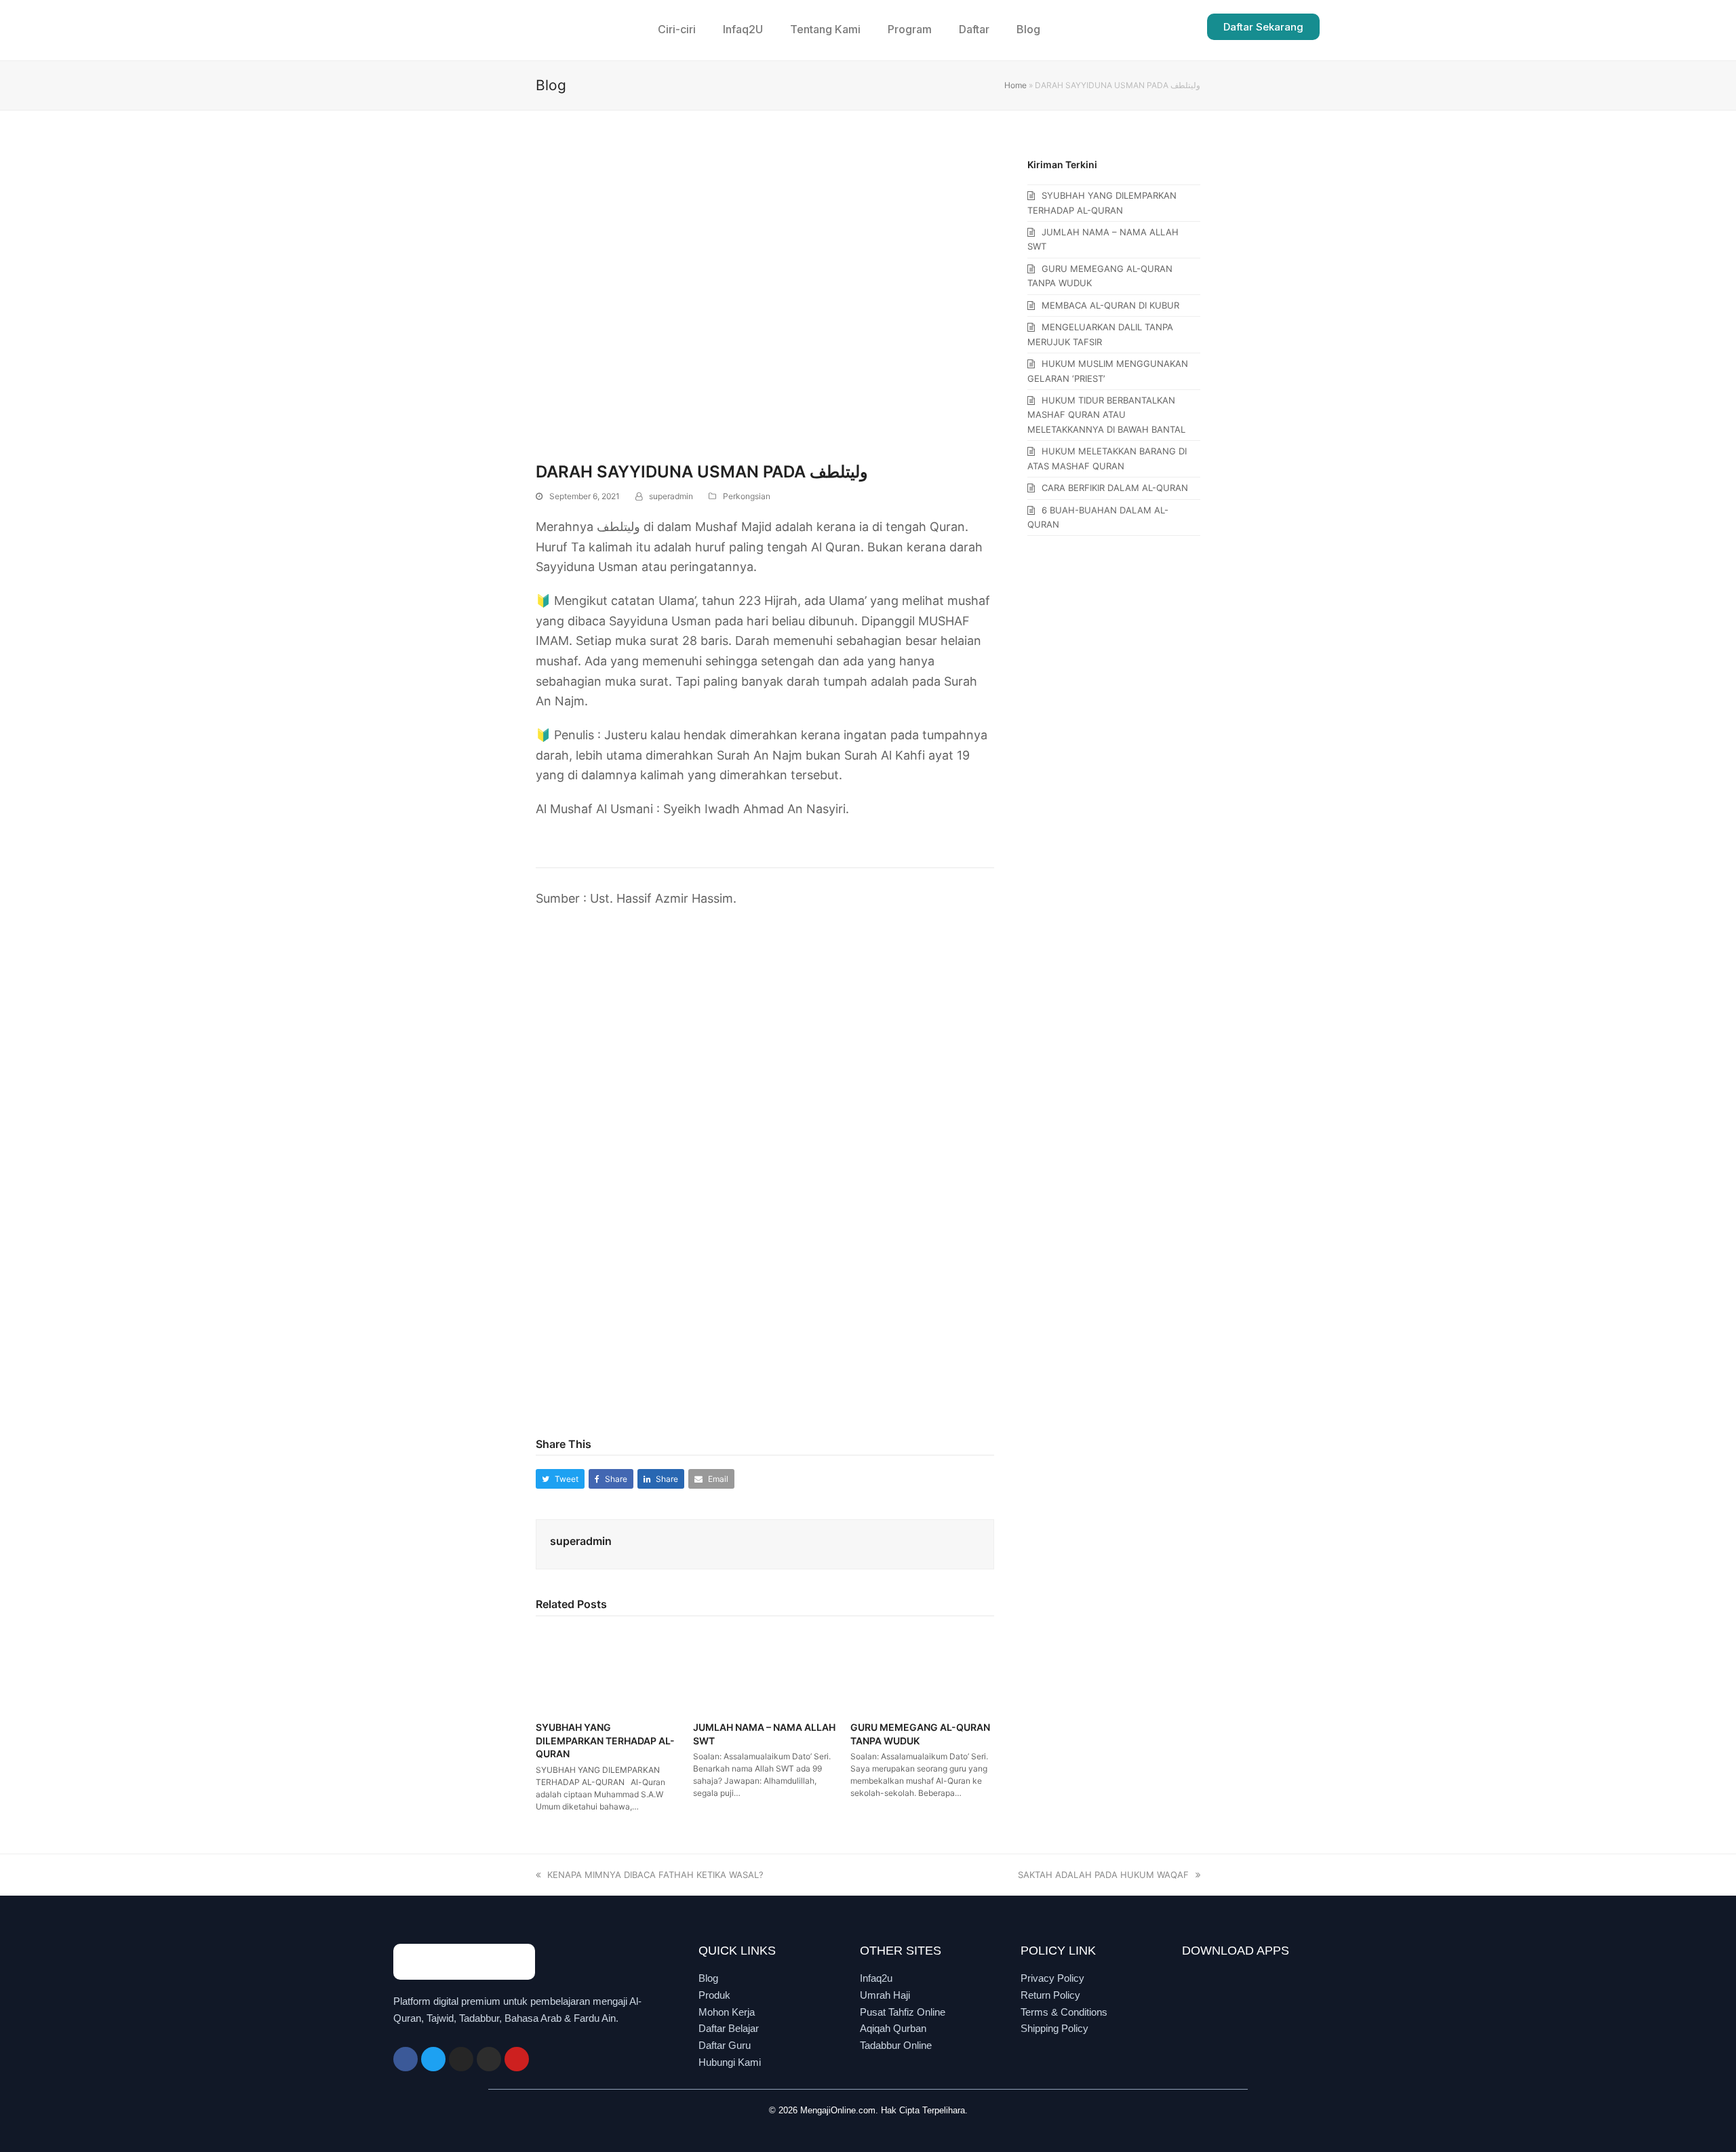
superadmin (671, 496)
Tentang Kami (825, 29)
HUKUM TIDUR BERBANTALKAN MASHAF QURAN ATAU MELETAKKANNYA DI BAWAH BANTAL (1106, 415)
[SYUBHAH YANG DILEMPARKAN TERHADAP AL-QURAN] (608, 1669)
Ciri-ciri (677, 29)
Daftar (974, 29)
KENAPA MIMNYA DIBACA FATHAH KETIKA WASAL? (655, 1875)
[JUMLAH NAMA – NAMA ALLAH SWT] (765, 1669)
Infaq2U (743, 29)
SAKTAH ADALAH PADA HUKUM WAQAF (1103, 1875)
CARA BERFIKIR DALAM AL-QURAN (1115, 488)
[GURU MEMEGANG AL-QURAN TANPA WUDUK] (922, 1669)
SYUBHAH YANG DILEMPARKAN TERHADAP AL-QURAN (605, 1740)
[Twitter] (433, 2059)
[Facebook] (406, 2059)
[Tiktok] (489, 2059)
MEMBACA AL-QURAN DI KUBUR (1110, 305)
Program (910, 29)
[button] (560, 1479)
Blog (1028, 29)
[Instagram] (461, 2059)
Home (1015, 85)
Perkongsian (747, 496)
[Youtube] (517, 2059)
